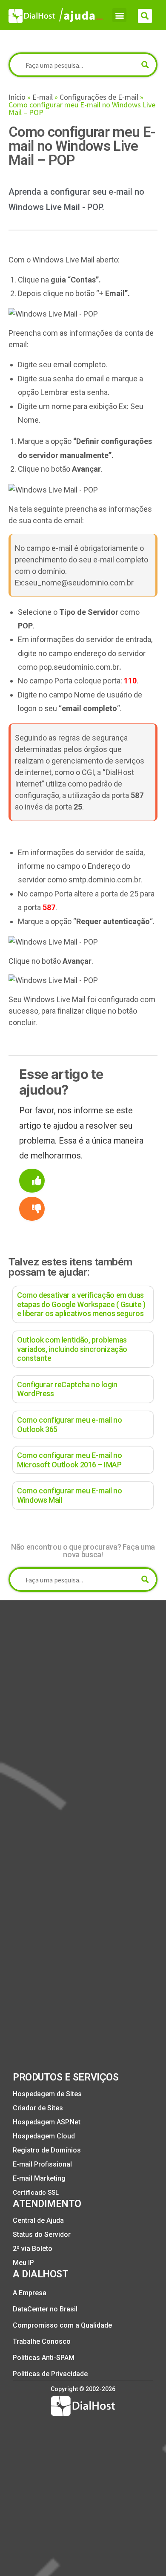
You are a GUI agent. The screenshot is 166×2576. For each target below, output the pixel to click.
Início (17, 97)
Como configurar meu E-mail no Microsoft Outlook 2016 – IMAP (70, 1460)
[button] (119, 15)
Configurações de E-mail (99, 97)
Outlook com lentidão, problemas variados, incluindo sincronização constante (72, 1349)
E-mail (43, 97)
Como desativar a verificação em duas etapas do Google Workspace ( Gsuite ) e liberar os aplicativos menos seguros (81, 1304)
